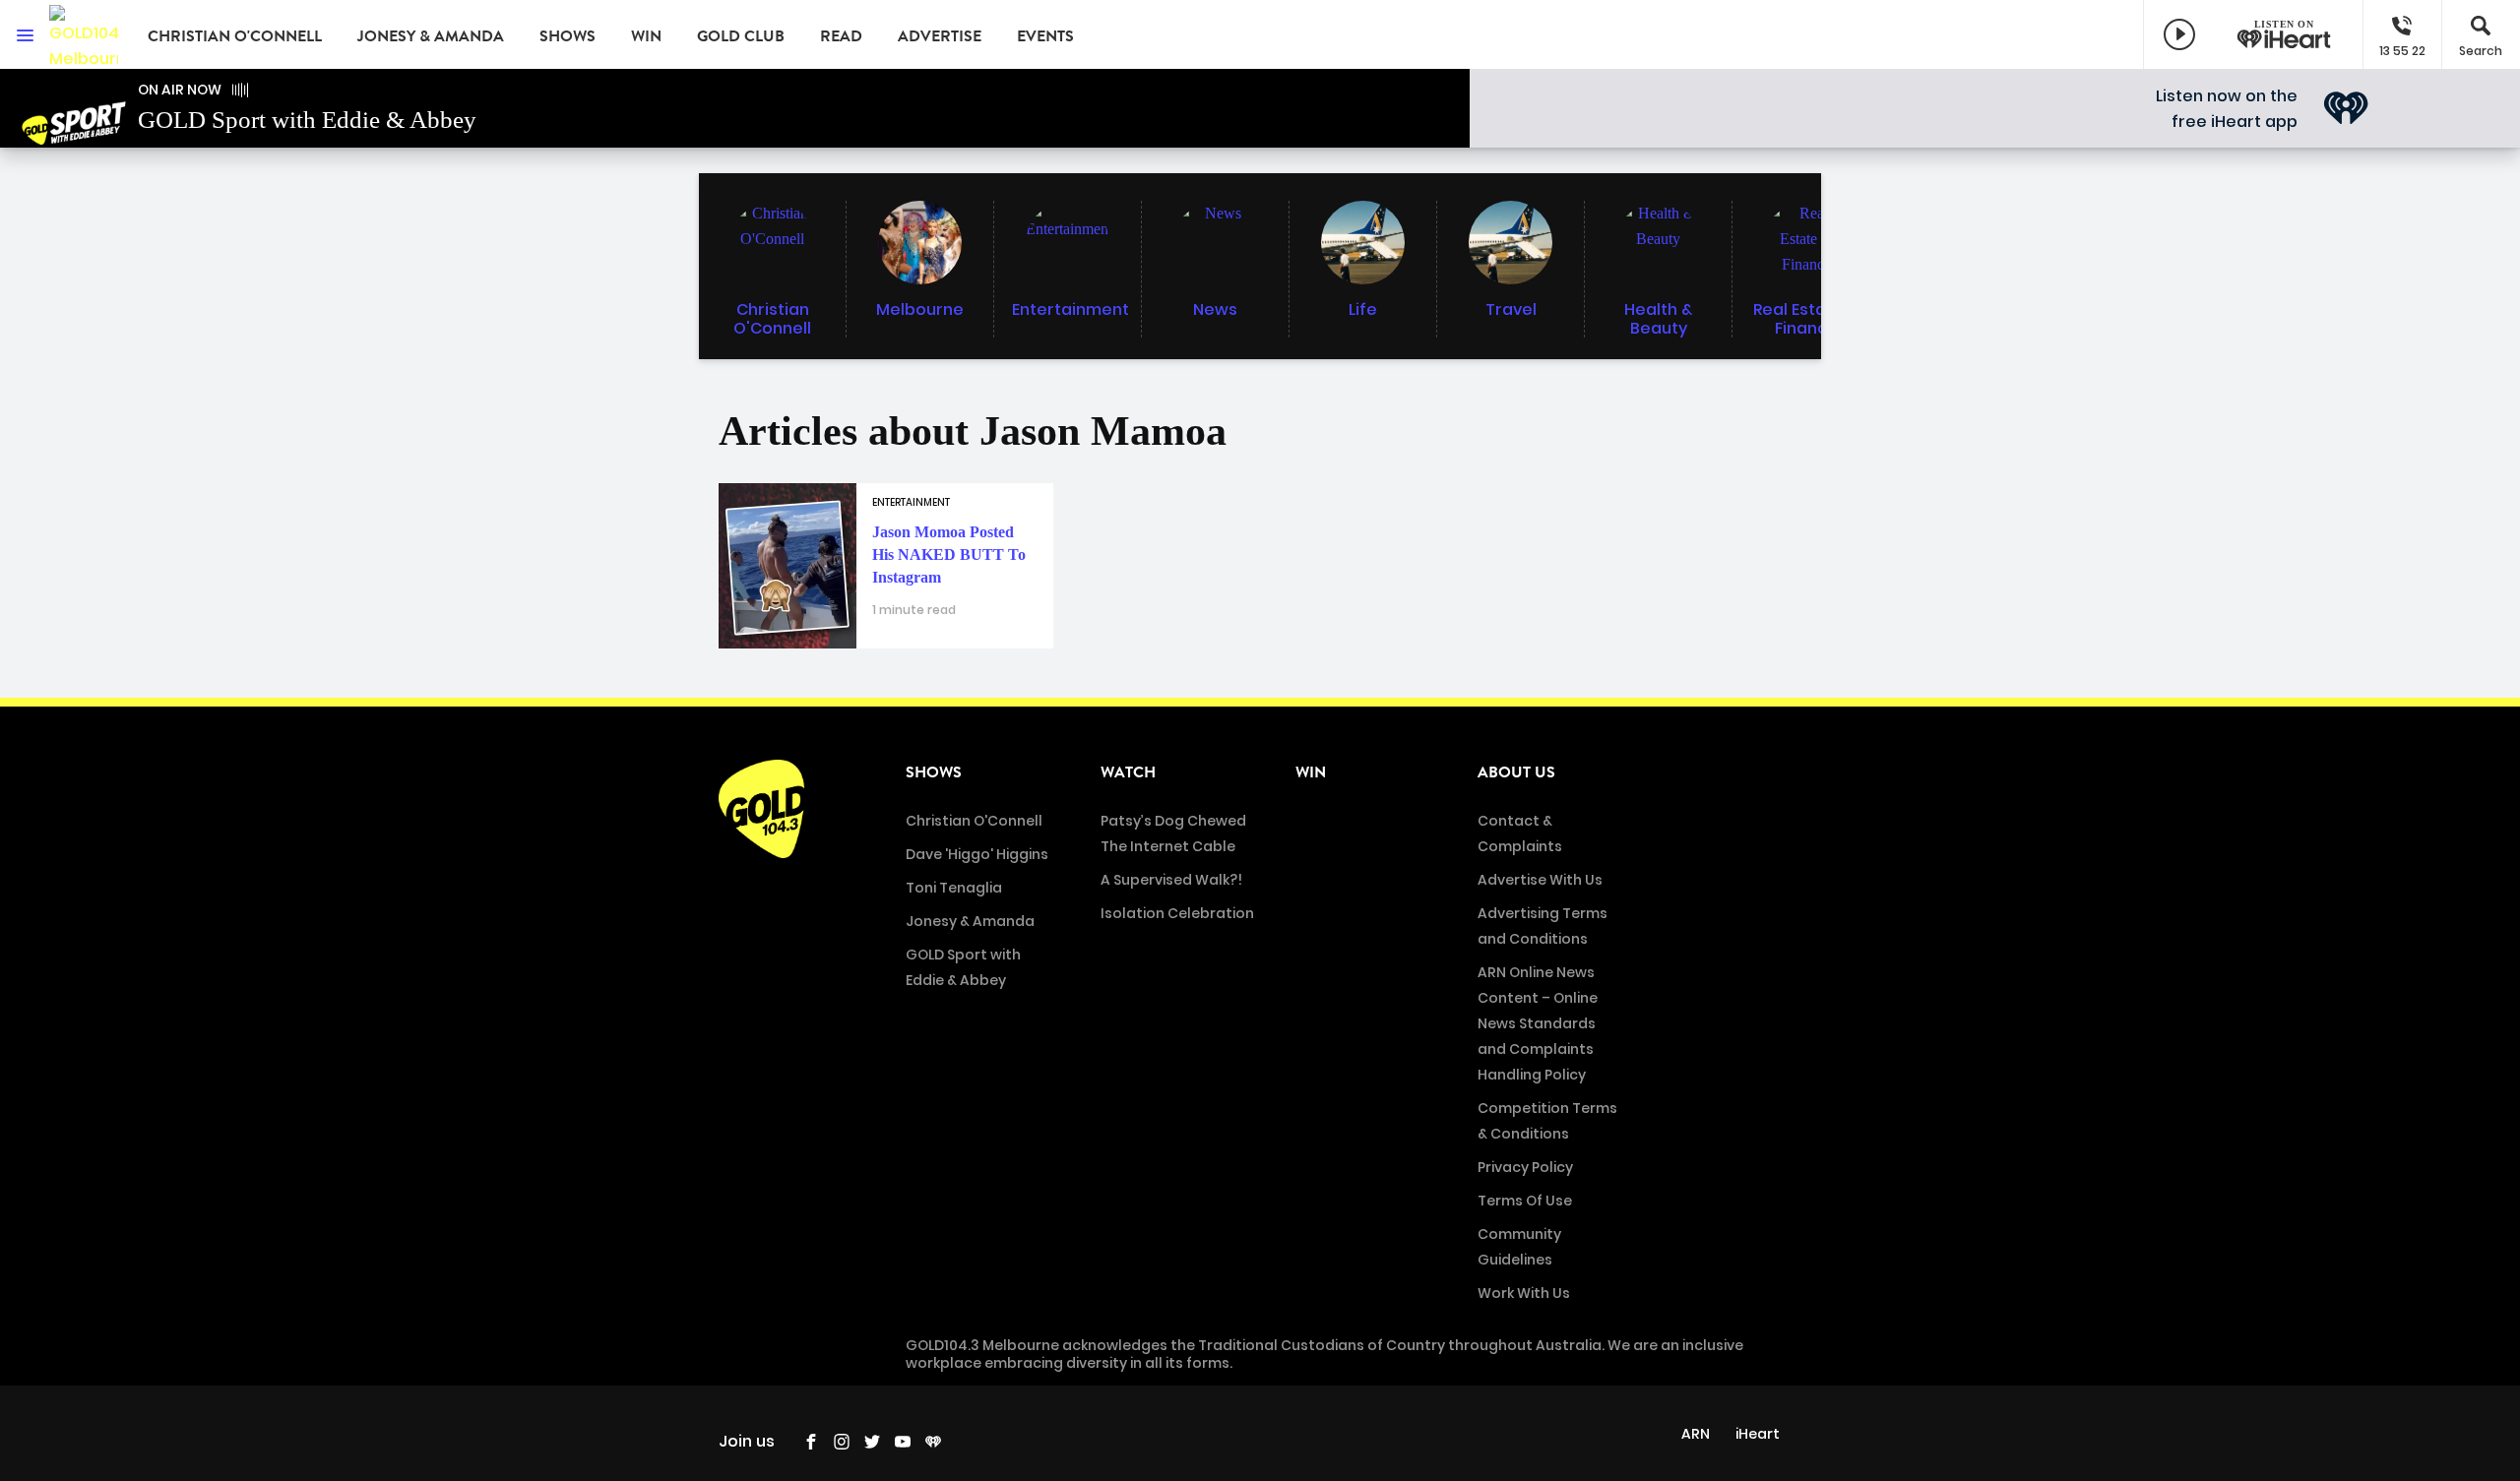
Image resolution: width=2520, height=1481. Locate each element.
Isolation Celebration (1177, 913)
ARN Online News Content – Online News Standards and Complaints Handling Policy (1538, 1023)
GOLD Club (741, 36)
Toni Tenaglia (954, 888)
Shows (567, 36)
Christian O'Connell (235, 36)
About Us (1516, 772)
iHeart (1758, 1434)
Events (1045, 36)
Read (841, 36)
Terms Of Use (1525, 1201)
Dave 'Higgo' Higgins (977, 854)
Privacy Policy (1525, 1167)
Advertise (940, 36)
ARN (1696, 1434)
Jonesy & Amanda (431, 36)
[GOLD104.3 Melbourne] (84, 34)
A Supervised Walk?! (1171, 880)
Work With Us (1524, 1293)
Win (646, 36)
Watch (1128, 772)
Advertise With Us (1540, 880)
